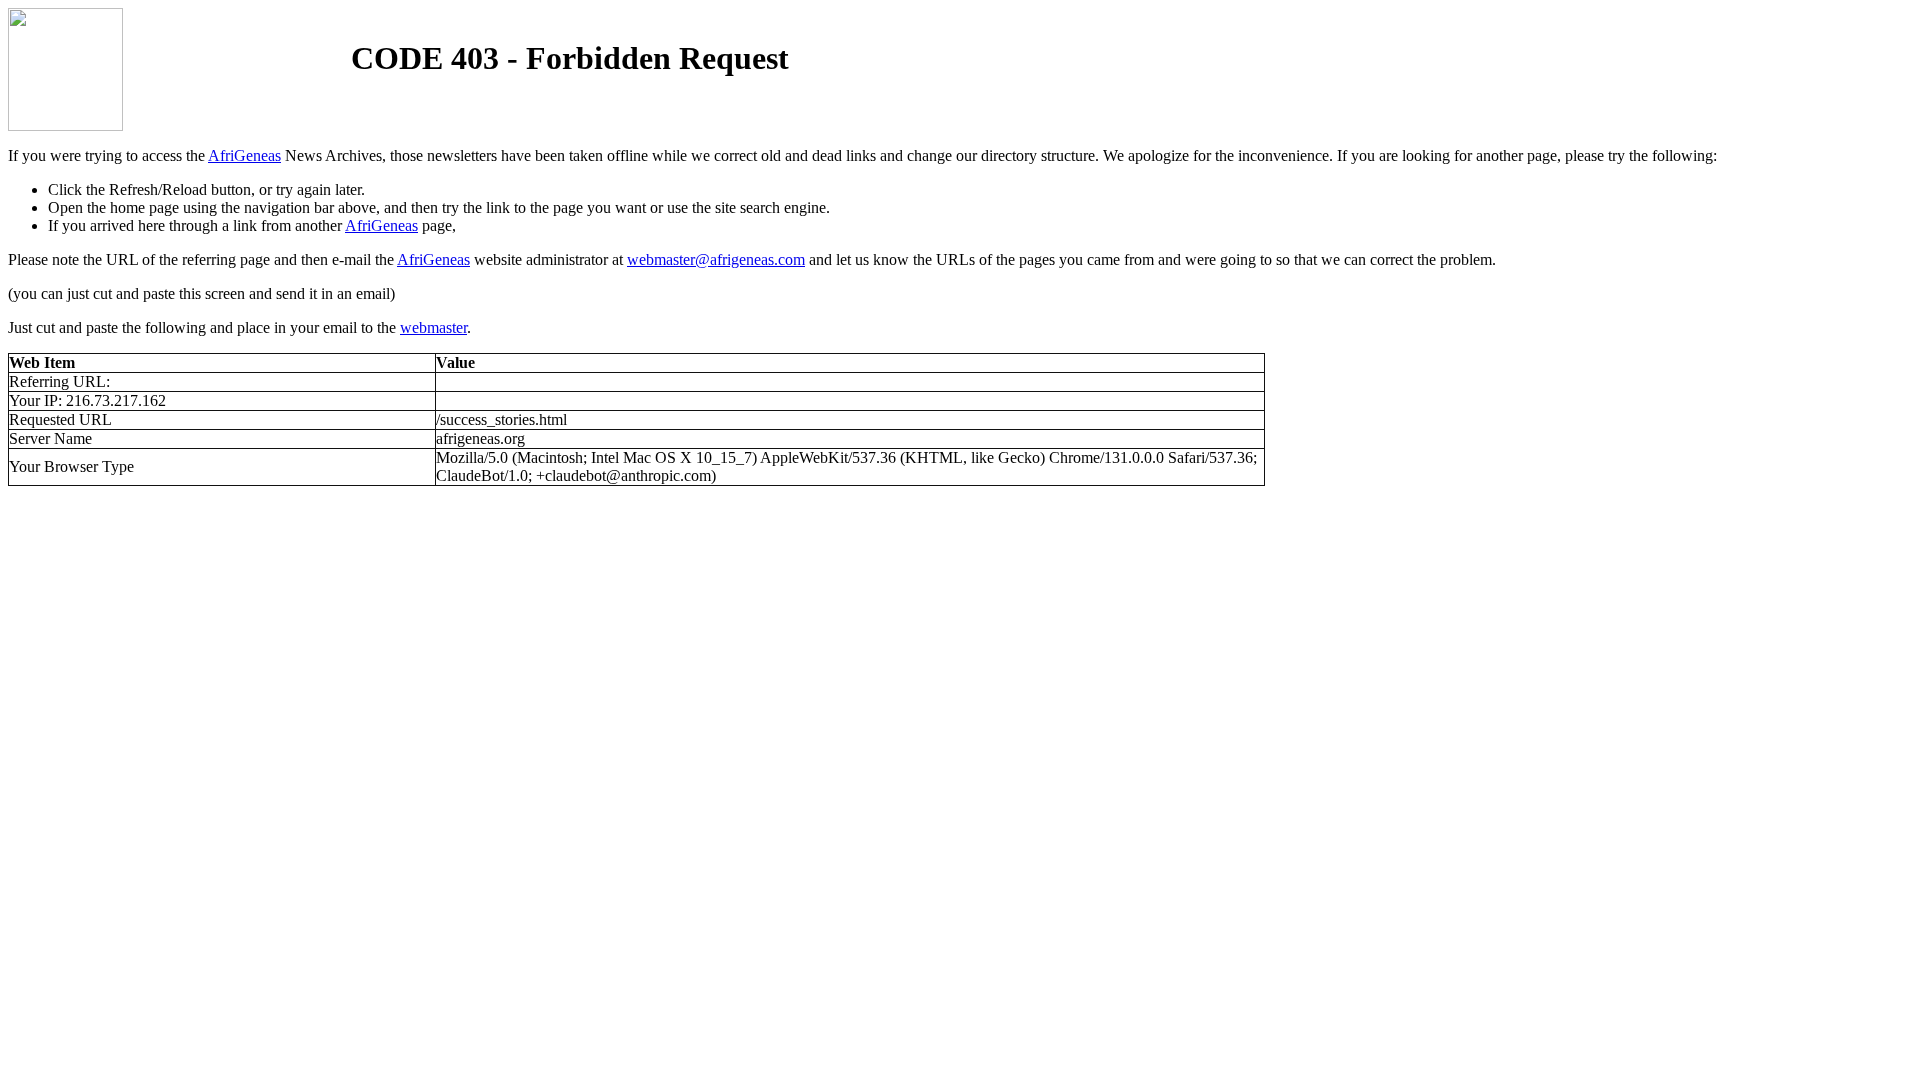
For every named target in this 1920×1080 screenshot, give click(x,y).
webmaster (433, 327)
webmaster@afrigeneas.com (716, 259)
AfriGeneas (244, 155)
